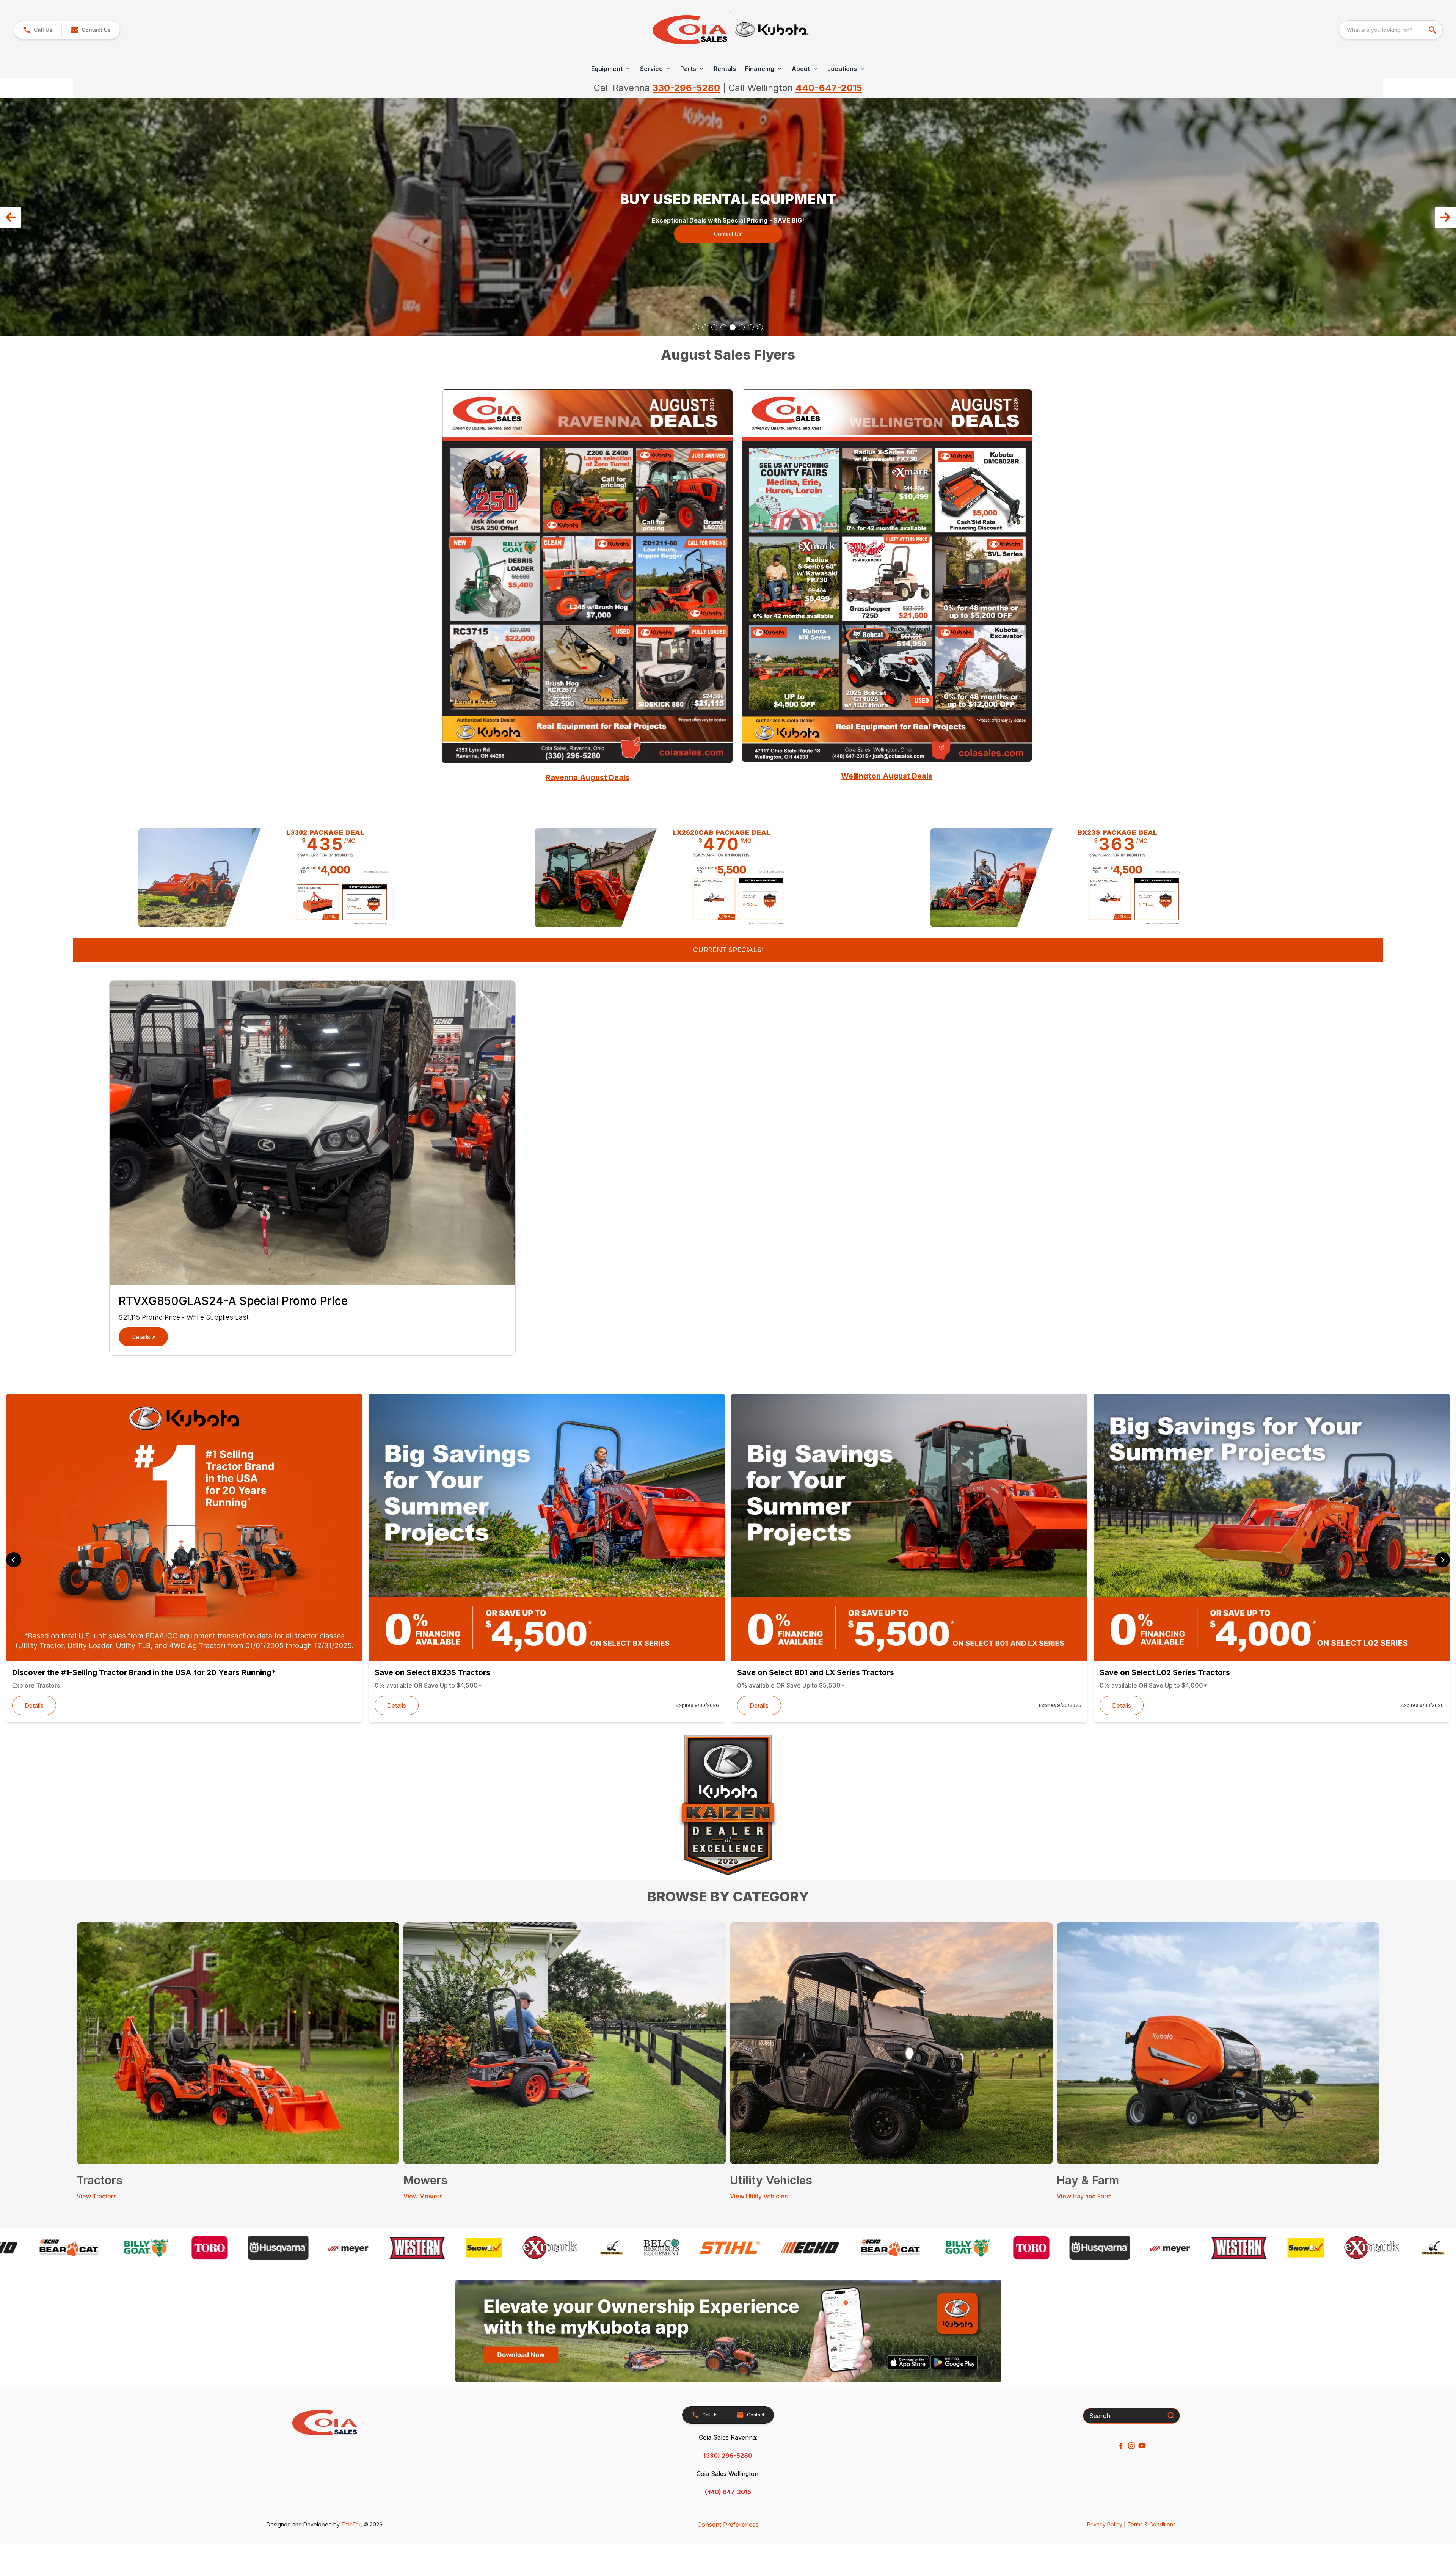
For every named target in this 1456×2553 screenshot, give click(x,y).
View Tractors (96, 2196)
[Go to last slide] (14, 1560)
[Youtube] (1142, 2446)
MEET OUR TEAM (728, 229)
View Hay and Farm (1084, 2196)
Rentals (725, 69)
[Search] (1171, 2415)
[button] (38, 30)
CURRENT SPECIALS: (728, 950)
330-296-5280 (686, 88)
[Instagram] (1131, 2446)
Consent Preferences (728, 2525)
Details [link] (34, 1705)
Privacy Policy (1105, 2524)
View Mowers (423, 2196)
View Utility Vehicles (759, 2196)
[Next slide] (1442, 1560)
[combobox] (1391, 30)
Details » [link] (143, 1337)
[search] (1433, 30)
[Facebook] (1121, 2446)
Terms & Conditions (1152, 2524)
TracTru (351, 2524)
